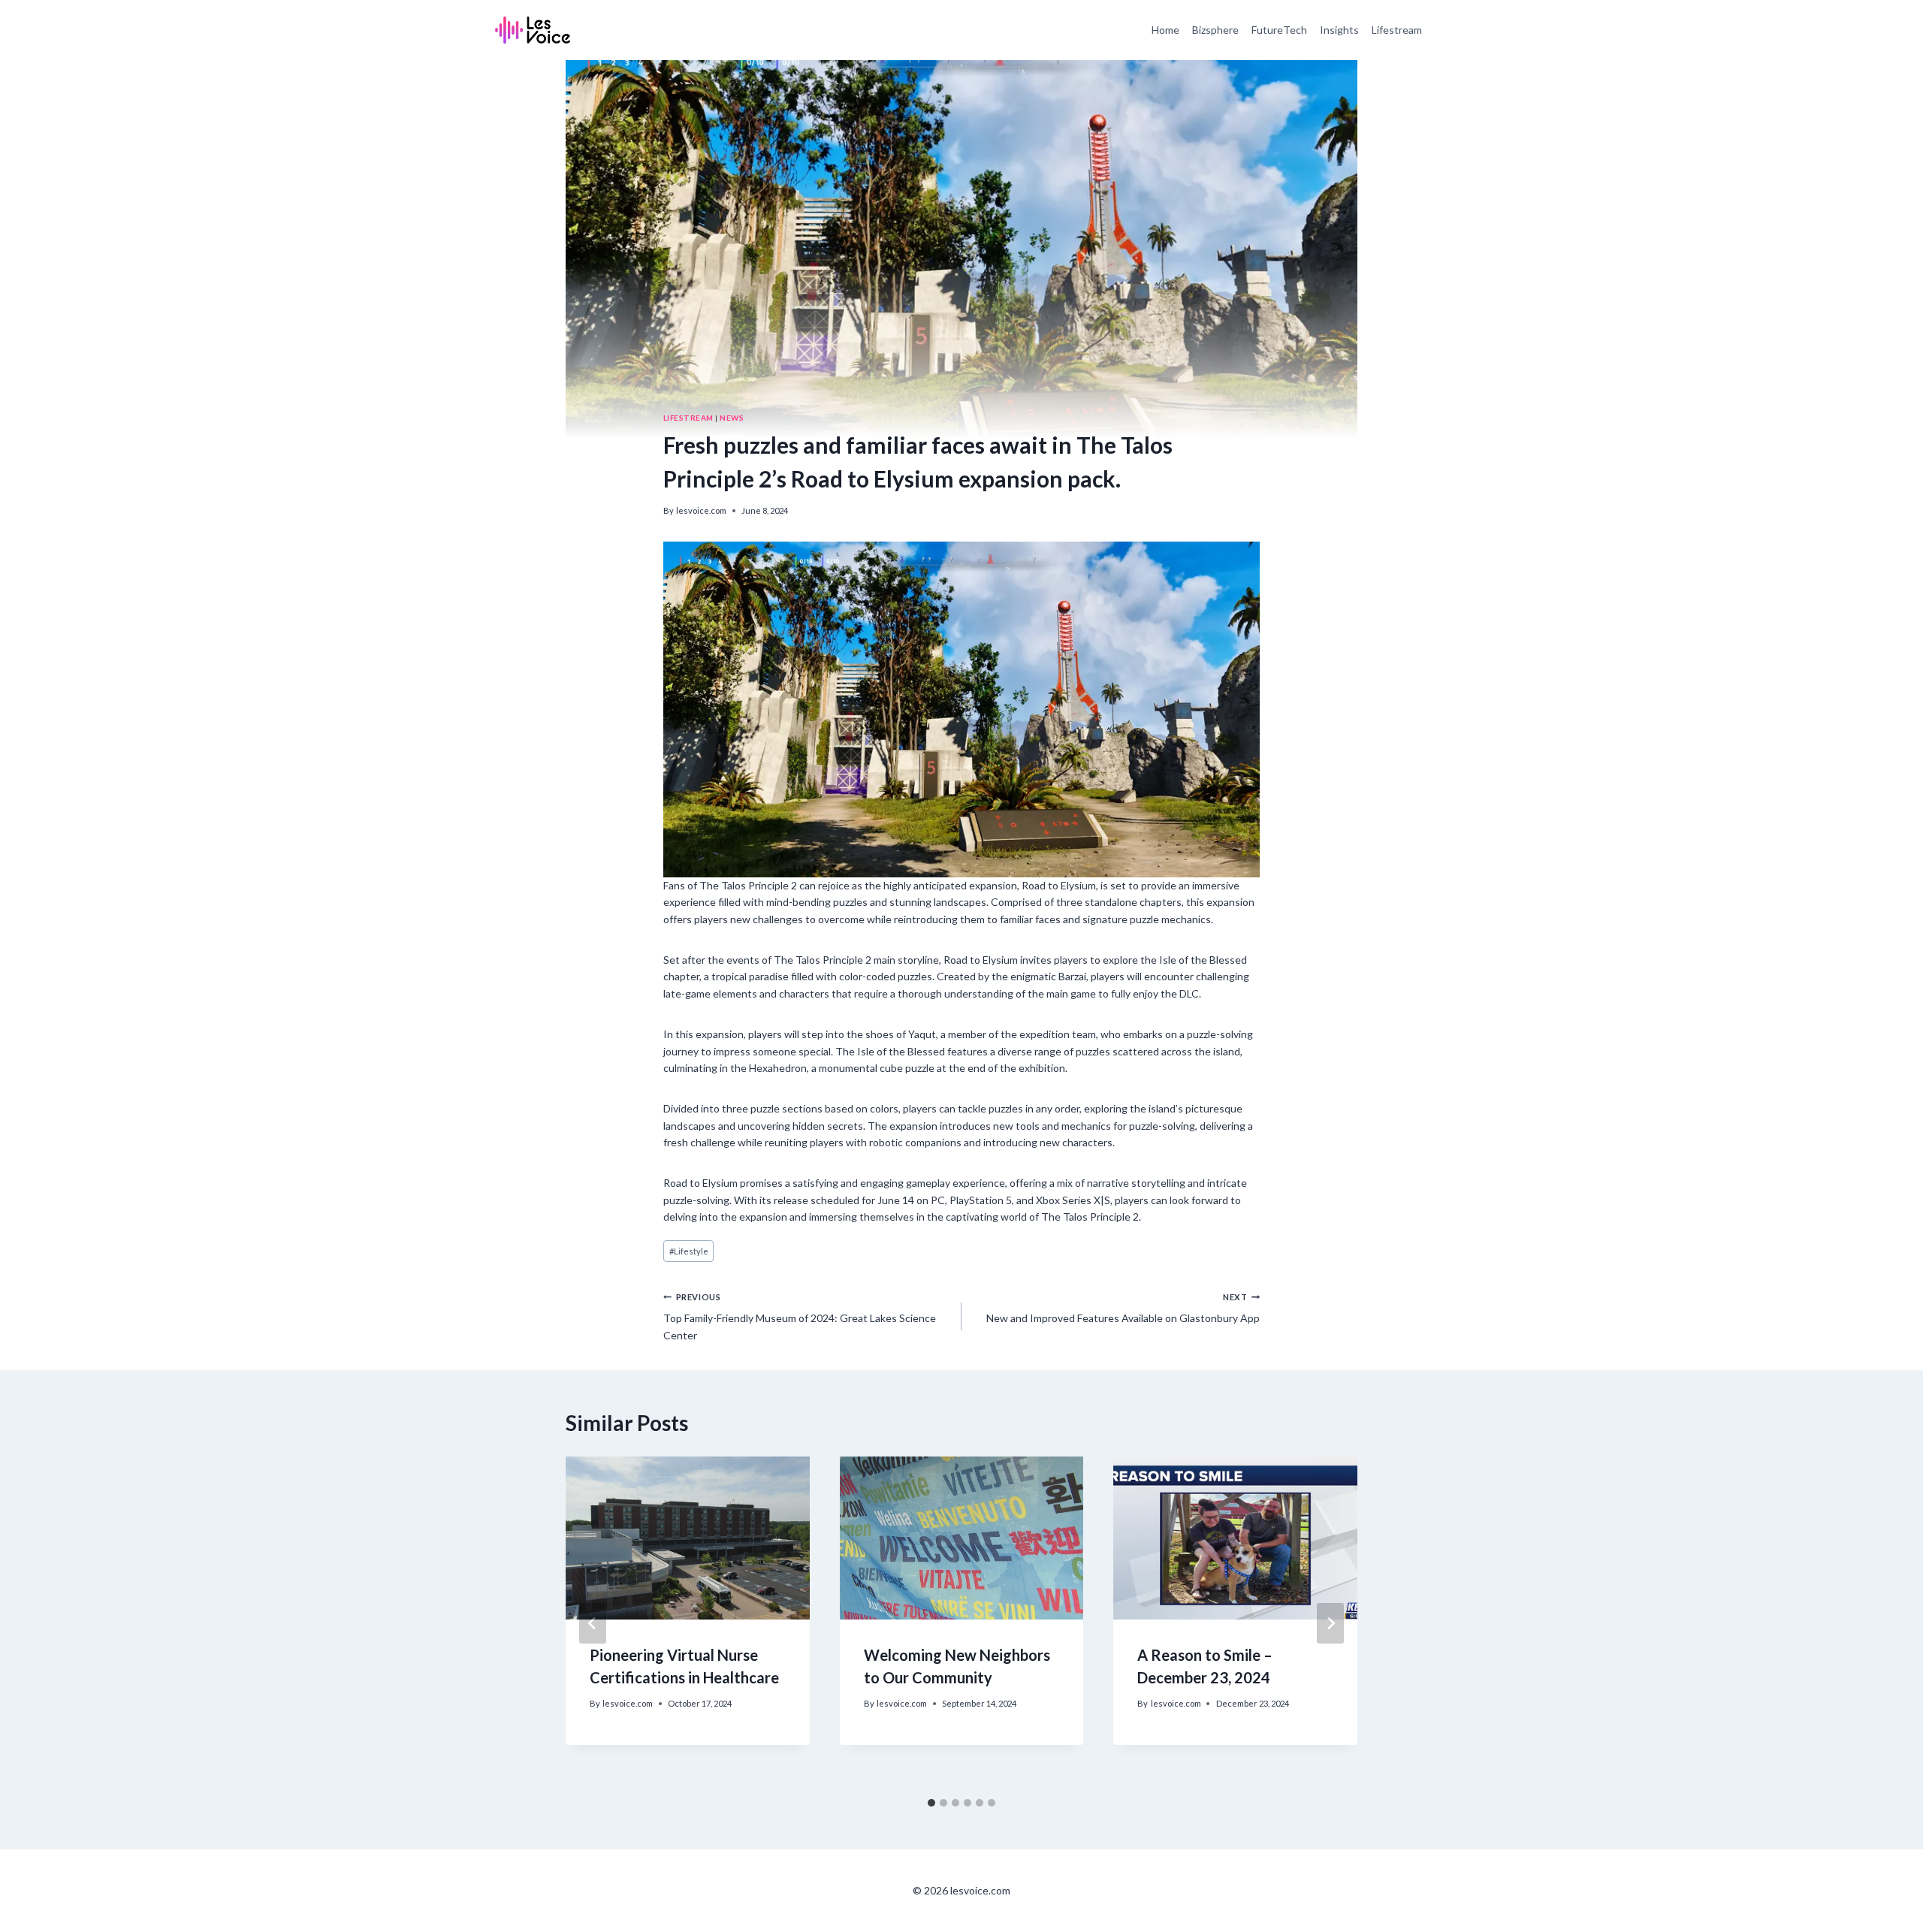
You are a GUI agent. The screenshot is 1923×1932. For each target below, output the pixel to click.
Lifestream (1397, 30)
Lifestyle (689, 1251)
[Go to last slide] (593, 1623)
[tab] (931, 1803)
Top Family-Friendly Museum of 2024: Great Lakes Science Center (800, 1317)
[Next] (1330, 1623)
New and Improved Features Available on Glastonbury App (1123, 1308)
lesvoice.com (701, 510)
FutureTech (1279, 30)
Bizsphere (1215, 30)
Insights (1339, 30)
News (732, 418)
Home (1165, 30)
